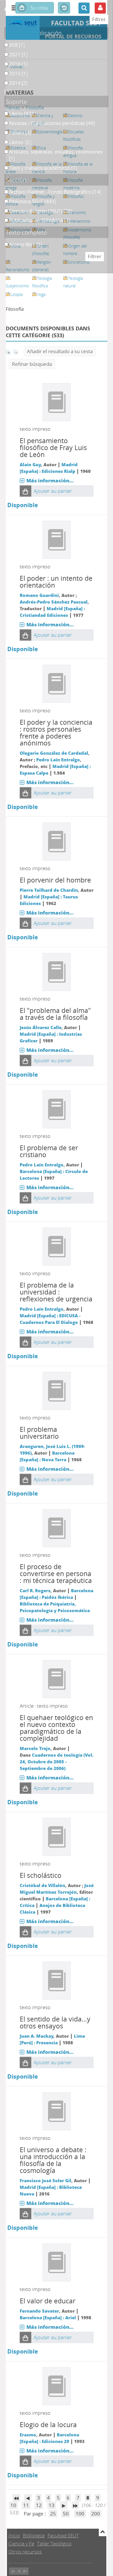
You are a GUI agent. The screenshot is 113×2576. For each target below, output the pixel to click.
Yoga (41, 294)
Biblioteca (34, 2535)
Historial (64, 8)
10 (13, 2505)
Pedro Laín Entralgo (58, 760)
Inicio (14, 2535)
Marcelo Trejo (35, 1748)
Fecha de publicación (34, 33)
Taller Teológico (54, 2544)
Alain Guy (30, 464)
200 (96, 2514)
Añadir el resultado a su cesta (60, 351)
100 (80, 2514)
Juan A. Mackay (37, 2036)
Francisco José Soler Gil (45, 2180)
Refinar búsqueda (32, 364)
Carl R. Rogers (35, 1590)
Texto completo (26, 232)
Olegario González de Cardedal (54, 753)
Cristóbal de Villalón (42, 1885)
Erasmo (28, 2435)
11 (26, 2505)
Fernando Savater (39, 2311)
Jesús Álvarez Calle (41, 1027)
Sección (16, 180)
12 (39, 2505)
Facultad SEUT (63, 2535)
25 (53, 2514)
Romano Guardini (39, 595)
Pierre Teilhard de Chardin (49, 890)
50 (66, 2514)
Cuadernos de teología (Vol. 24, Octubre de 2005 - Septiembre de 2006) (57, 1762)
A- (13, 2571)
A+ (25, 2571)
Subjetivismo (17, 286)
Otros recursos (25, 2552)
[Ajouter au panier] (25, 491)
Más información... (50, 480)
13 (52, 2505)
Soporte (16, 102)
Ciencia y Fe (21, 2544)
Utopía (17, 294)
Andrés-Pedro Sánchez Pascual (54, 602)
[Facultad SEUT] (23, 23)
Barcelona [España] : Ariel (48, 2318)
